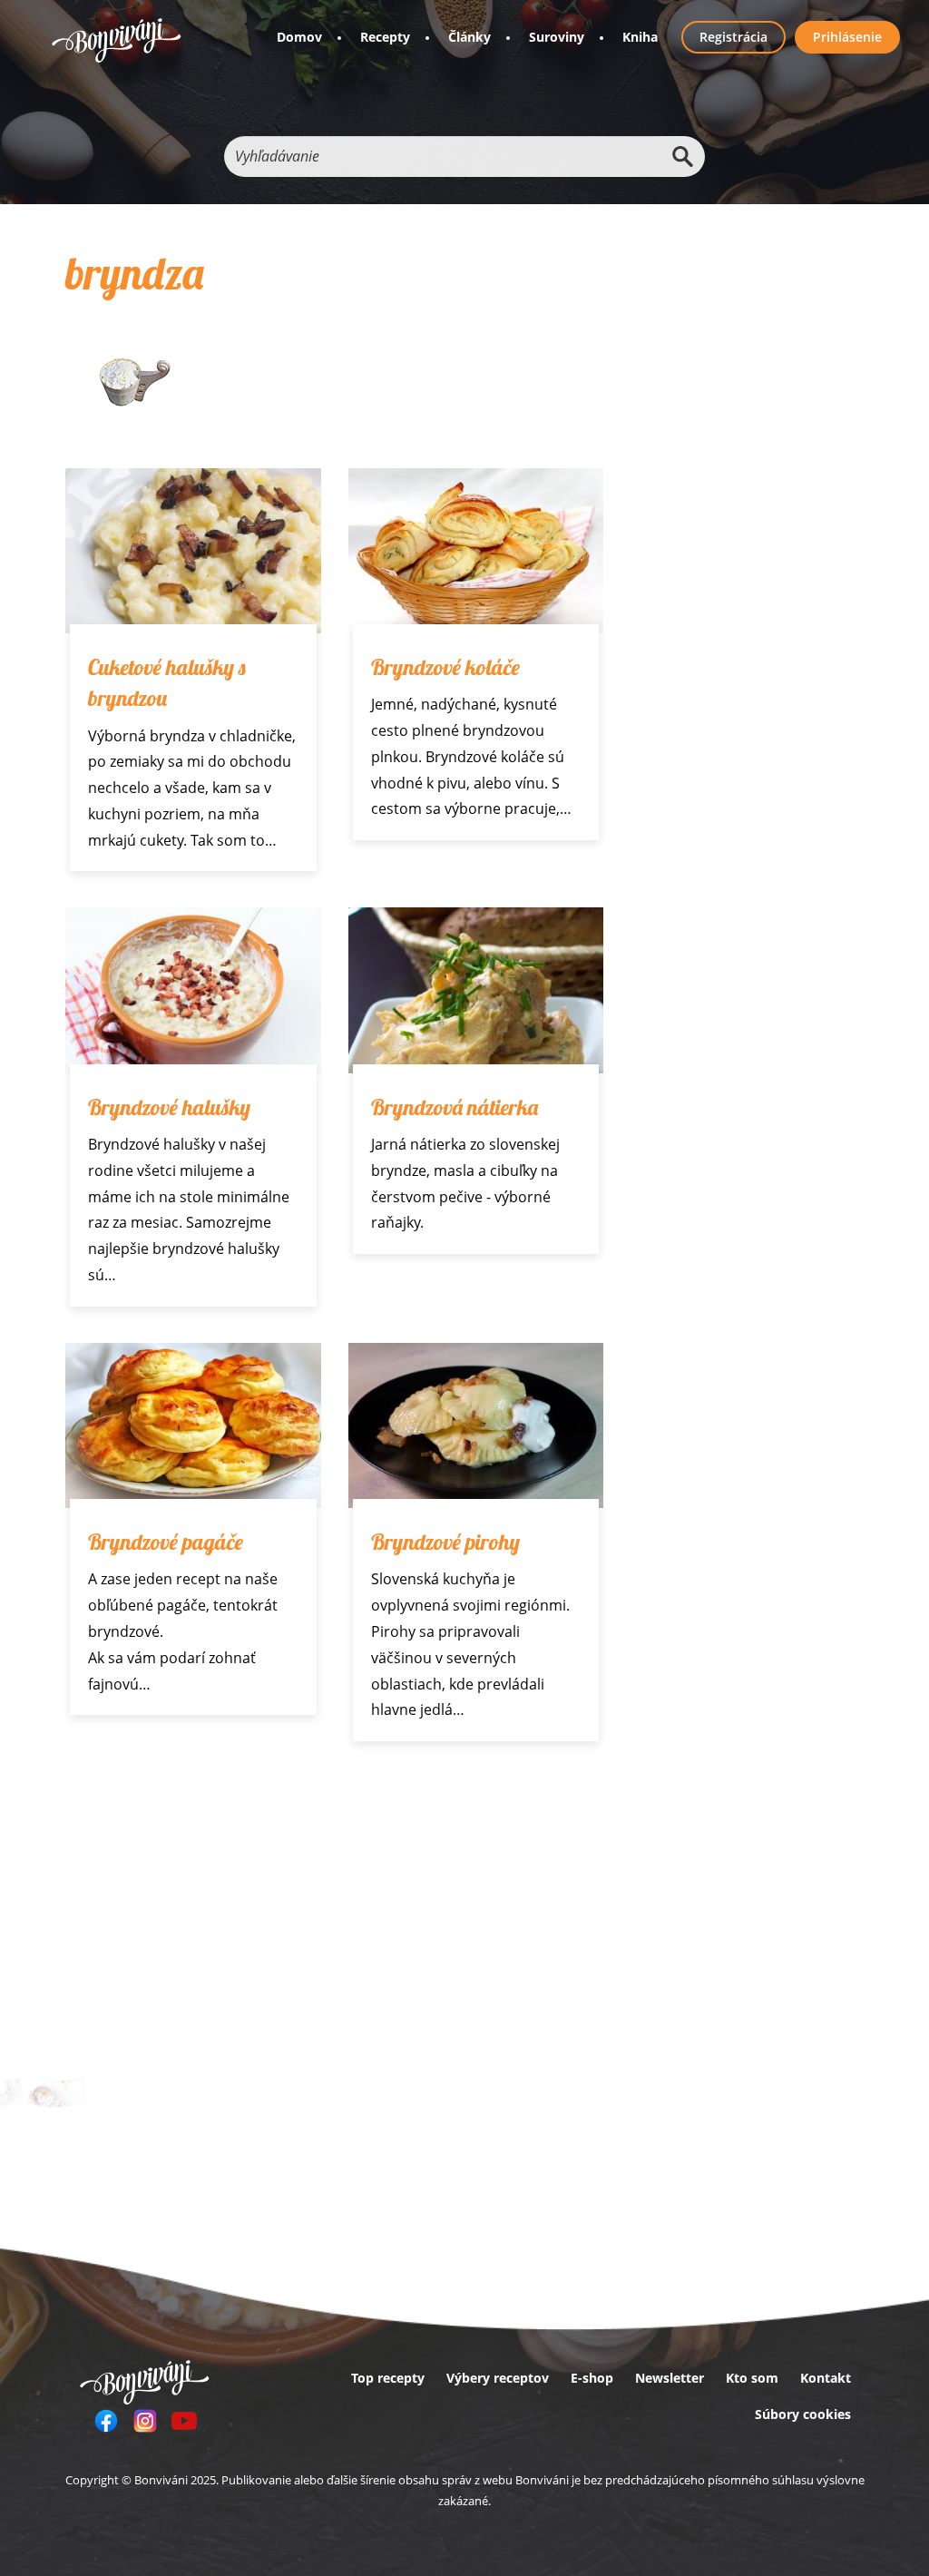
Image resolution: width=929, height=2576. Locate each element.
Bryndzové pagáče (166, 1542)
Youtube (184, 2421)
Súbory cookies (803, 2414)
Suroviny (557, 37)
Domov (299, 37)
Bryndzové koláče (445, 667)
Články (469, 37)
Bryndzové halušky (169, 1107)
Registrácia (733, 37)
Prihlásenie (847, 37)
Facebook (106, 2421)
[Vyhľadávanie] (682, 157)
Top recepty (388, 2378)
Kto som (752, 2378)
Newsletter (670, 2378)
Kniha (640, 37)
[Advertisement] (334, 1914)
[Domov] (117, 40)
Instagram (145, 2421)
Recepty (385, 37)
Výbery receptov (498, 2378)
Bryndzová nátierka (455, 1107)
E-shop (592, 2378)
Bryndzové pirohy (445, 1542)
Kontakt (826, 2378)
